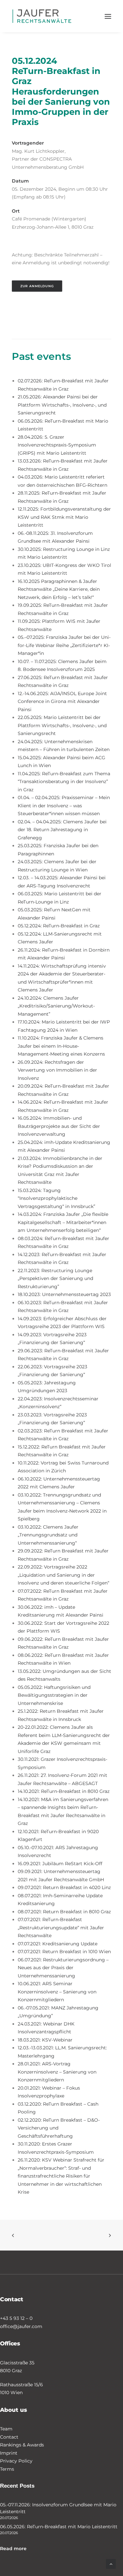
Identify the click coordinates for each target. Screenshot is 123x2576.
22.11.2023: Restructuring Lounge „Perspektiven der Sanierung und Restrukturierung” (55, 1279)
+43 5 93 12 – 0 (16, 2318)
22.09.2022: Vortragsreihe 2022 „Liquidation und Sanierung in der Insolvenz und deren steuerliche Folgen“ (63, 1575)
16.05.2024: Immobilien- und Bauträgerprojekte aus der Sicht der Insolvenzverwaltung (59, 1126)
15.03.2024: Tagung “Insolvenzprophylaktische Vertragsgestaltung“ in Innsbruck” (56, 1198)
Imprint (9, 2453)
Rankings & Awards (22, 2445)
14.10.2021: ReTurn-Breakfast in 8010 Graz (64, 1791)
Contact (9, 2437)
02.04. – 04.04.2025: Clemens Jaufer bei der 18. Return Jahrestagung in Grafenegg (62, 830)
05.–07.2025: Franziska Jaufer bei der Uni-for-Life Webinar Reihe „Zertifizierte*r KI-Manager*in (64, 645)
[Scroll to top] (111, 2564)
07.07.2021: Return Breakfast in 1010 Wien (64, 1952)
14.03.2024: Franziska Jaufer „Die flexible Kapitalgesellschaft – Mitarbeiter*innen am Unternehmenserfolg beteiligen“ (63, 1222)
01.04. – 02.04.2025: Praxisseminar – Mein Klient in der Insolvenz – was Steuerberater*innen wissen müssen (64, 806)
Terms (7, 2469)
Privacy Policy (16, 2461)
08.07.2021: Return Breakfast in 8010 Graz (64, 1912)
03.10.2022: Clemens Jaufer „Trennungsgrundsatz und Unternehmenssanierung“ (48, 1535)
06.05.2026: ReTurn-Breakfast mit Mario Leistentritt (59, 2527)
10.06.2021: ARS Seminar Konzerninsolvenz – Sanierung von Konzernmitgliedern (57, 1992)
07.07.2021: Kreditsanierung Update (58, 1944)
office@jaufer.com (21, 2326)
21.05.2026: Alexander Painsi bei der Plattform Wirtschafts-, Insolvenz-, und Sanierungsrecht (62, 405)
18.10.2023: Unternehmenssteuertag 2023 (64, 1294)
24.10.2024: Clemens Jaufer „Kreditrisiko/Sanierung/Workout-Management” (56, 1006)
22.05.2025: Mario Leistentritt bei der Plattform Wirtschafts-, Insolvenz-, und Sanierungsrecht (62, 725)
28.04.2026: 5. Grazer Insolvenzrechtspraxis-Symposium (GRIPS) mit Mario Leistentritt (57, 445)
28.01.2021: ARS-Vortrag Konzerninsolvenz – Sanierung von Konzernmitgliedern (57, 2072)
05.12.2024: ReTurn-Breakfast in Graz (59, 926)
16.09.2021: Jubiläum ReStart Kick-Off (60, 1864)
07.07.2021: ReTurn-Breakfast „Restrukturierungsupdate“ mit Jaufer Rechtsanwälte (61, 1928)
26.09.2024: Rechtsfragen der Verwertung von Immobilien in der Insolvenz (57, 1070)
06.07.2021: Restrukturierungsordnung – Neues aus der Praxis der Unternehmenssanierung (63, 1968)
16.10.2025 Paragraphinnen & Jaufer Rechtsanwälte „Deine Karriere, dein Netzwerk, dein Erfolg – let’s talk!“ (59, 589)
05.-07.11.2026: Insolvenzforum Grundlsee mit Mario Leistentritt (58, 2508)
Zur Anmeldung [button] (37, 286)
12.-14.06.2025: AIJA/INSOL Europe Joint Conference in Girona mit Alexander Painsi (62, 701)
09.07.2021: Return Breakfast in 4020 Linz (64, 1887)
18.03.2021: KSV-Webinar (45, 2040)
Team (6, 2429)
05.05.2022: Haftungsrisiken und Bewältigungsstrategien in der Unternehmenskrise (54, 1695)
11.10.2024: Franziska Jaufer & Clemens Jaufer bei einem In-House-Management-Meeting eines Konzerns (61, 1046)
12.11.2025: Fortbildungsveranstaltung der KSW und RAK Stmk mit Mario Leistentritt (64, 517)
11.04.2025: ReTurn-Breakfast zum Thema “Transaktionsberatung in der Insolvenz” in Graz (64, 782)
